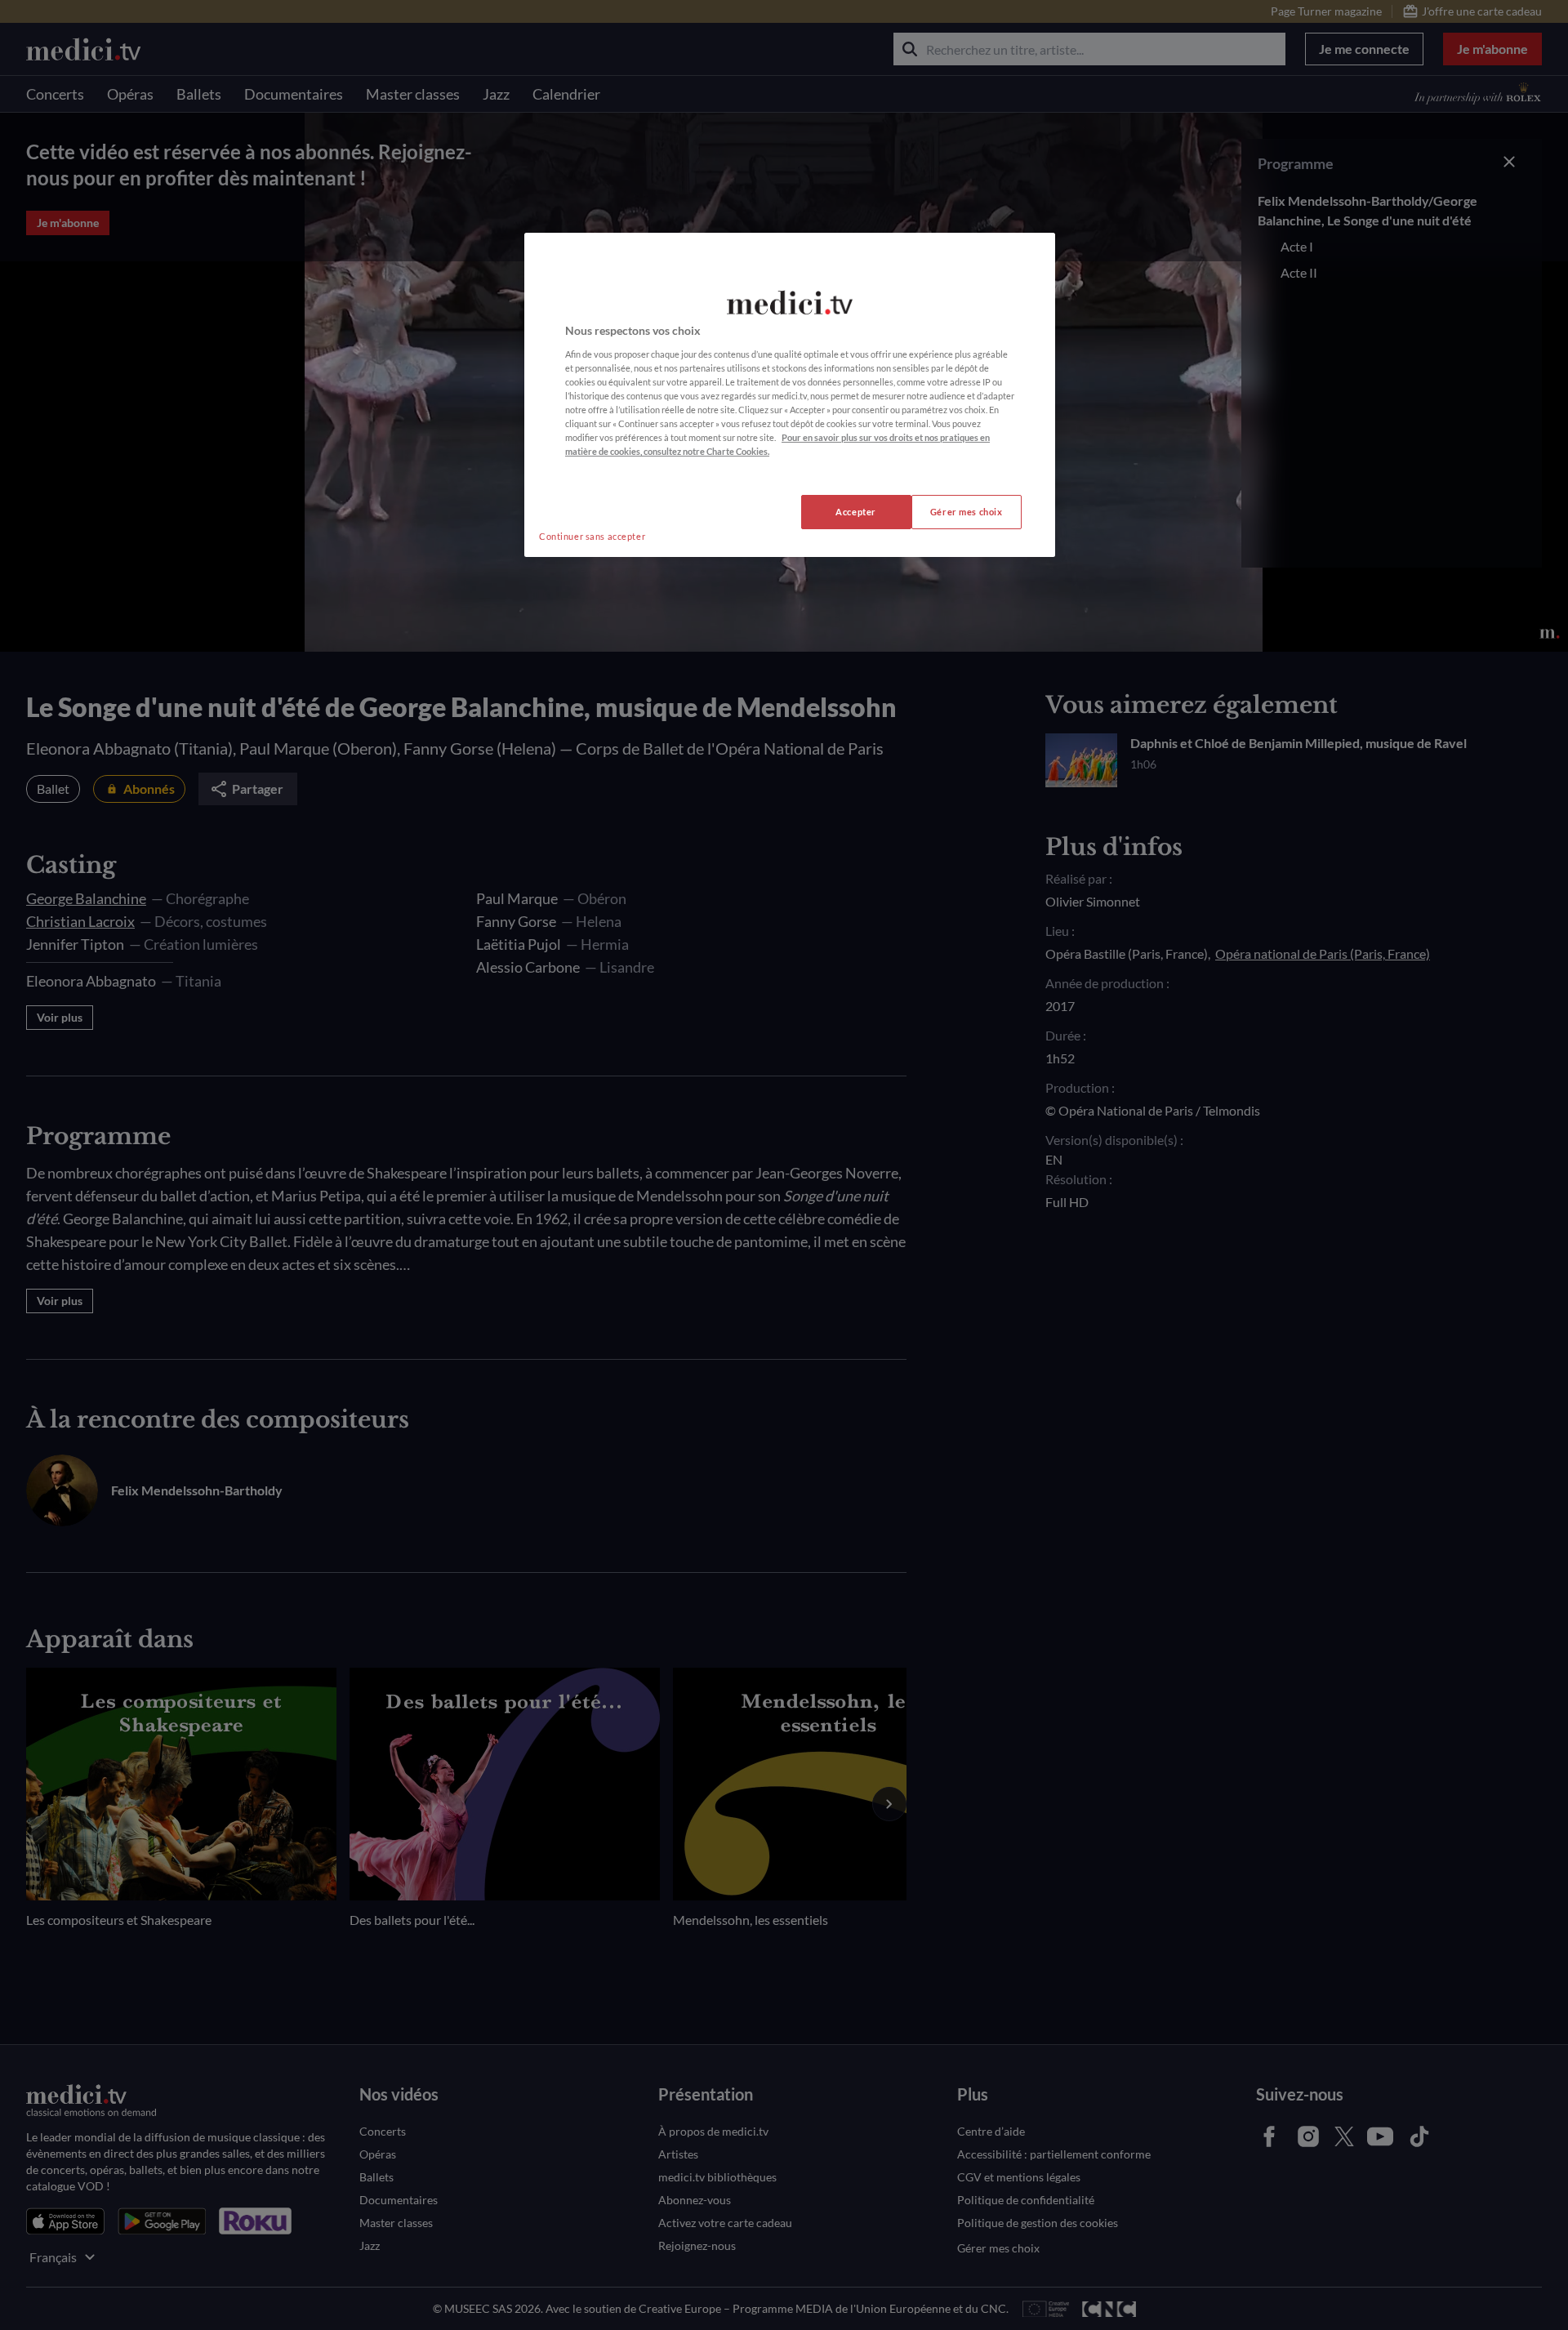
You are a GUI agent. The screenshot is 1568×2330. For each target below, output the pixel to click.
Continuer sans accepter (592, 536)
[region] (790, 395)
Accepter (856, 512)
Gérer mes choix (967, 512)
